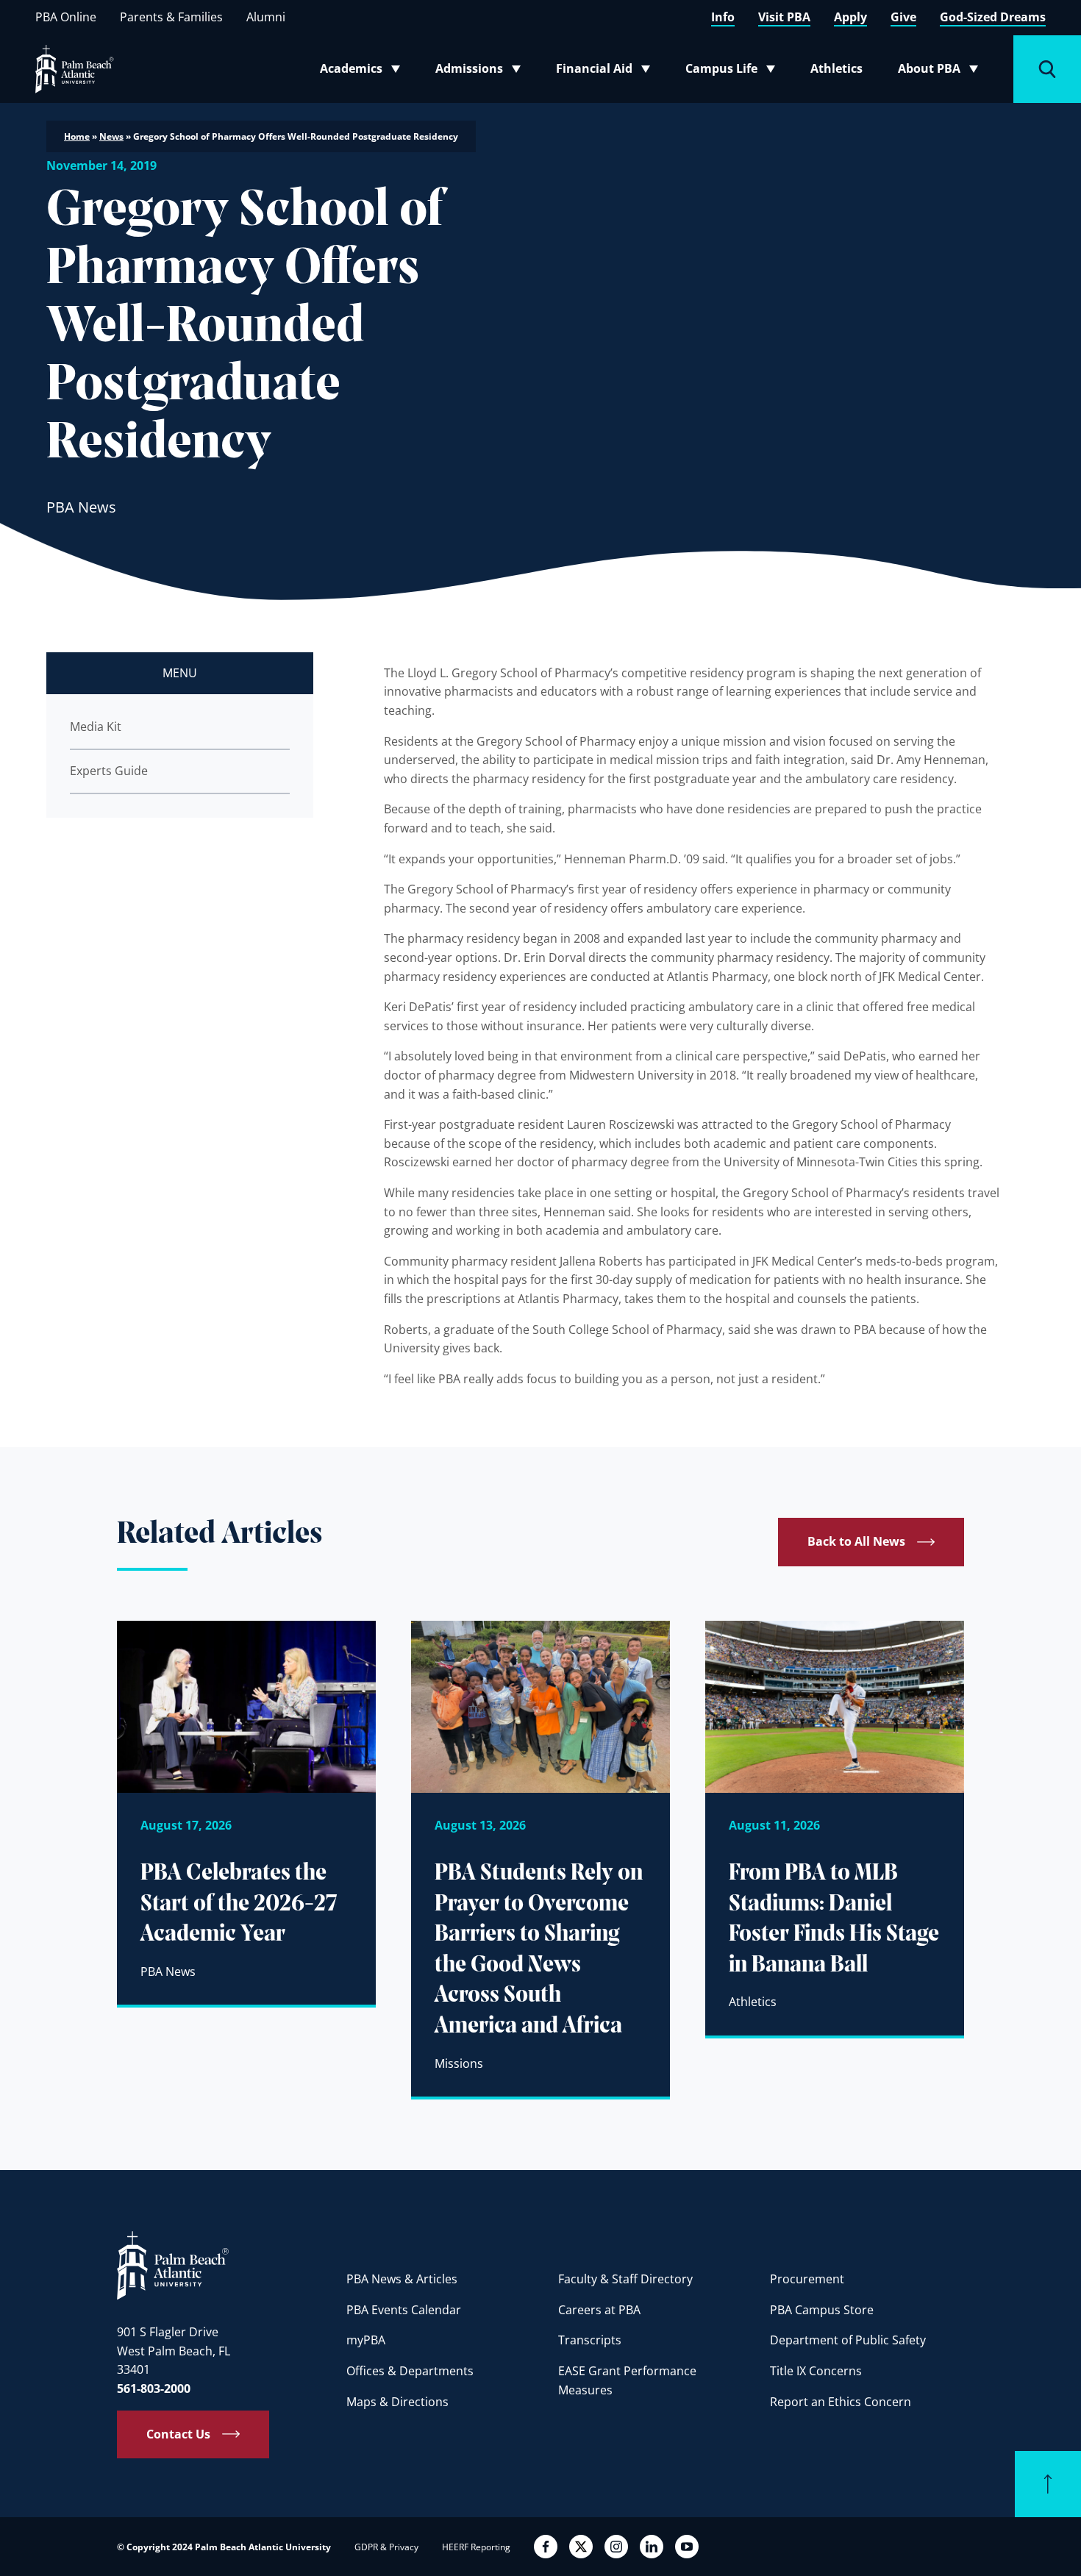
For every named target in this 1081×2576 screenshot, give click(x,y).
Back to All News (856, 1541)
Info (723, 17)
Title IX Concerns (816, 2371)
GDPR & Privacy (386, 2547)
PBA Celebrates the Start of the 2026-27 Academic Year (239, 1904)
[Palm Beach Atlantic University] (173, 2264)
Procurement (807, 2279)
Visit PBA (784, 17)
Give (903, 17)
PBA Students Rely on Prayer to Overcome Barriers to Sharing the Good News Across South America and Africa (539, 1950)
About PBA (942, 71)
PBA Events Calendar (404, 2310)
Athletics (836, 68)
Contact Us (178, 2434)
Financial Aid (604, 71)
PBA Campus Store (822, 2310)
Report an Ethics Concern (841, 2402)
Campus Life (734, 71)
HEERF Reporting (476, 2547)
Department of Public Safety (848, 2340)
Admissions (482, 71)
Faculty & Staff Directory (625, 2279)
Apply (850, 17)
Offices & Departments (410, 2371)
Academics (364, 71)
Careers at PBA (599, 2310)
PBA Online (66, 17)
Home (77, 136)
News (111, 136)
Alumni (266, 17)
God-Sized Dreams (993, 17)
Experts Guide (109, 771)
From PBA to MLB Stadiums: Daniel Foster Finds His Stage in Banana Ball (834, 1920)
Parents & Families (171, 17)
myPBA (366, 2340)
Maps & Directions (397, 2402)
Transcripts (590, 2340)
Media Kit (96, 727)
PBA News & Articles (402, 2279)
